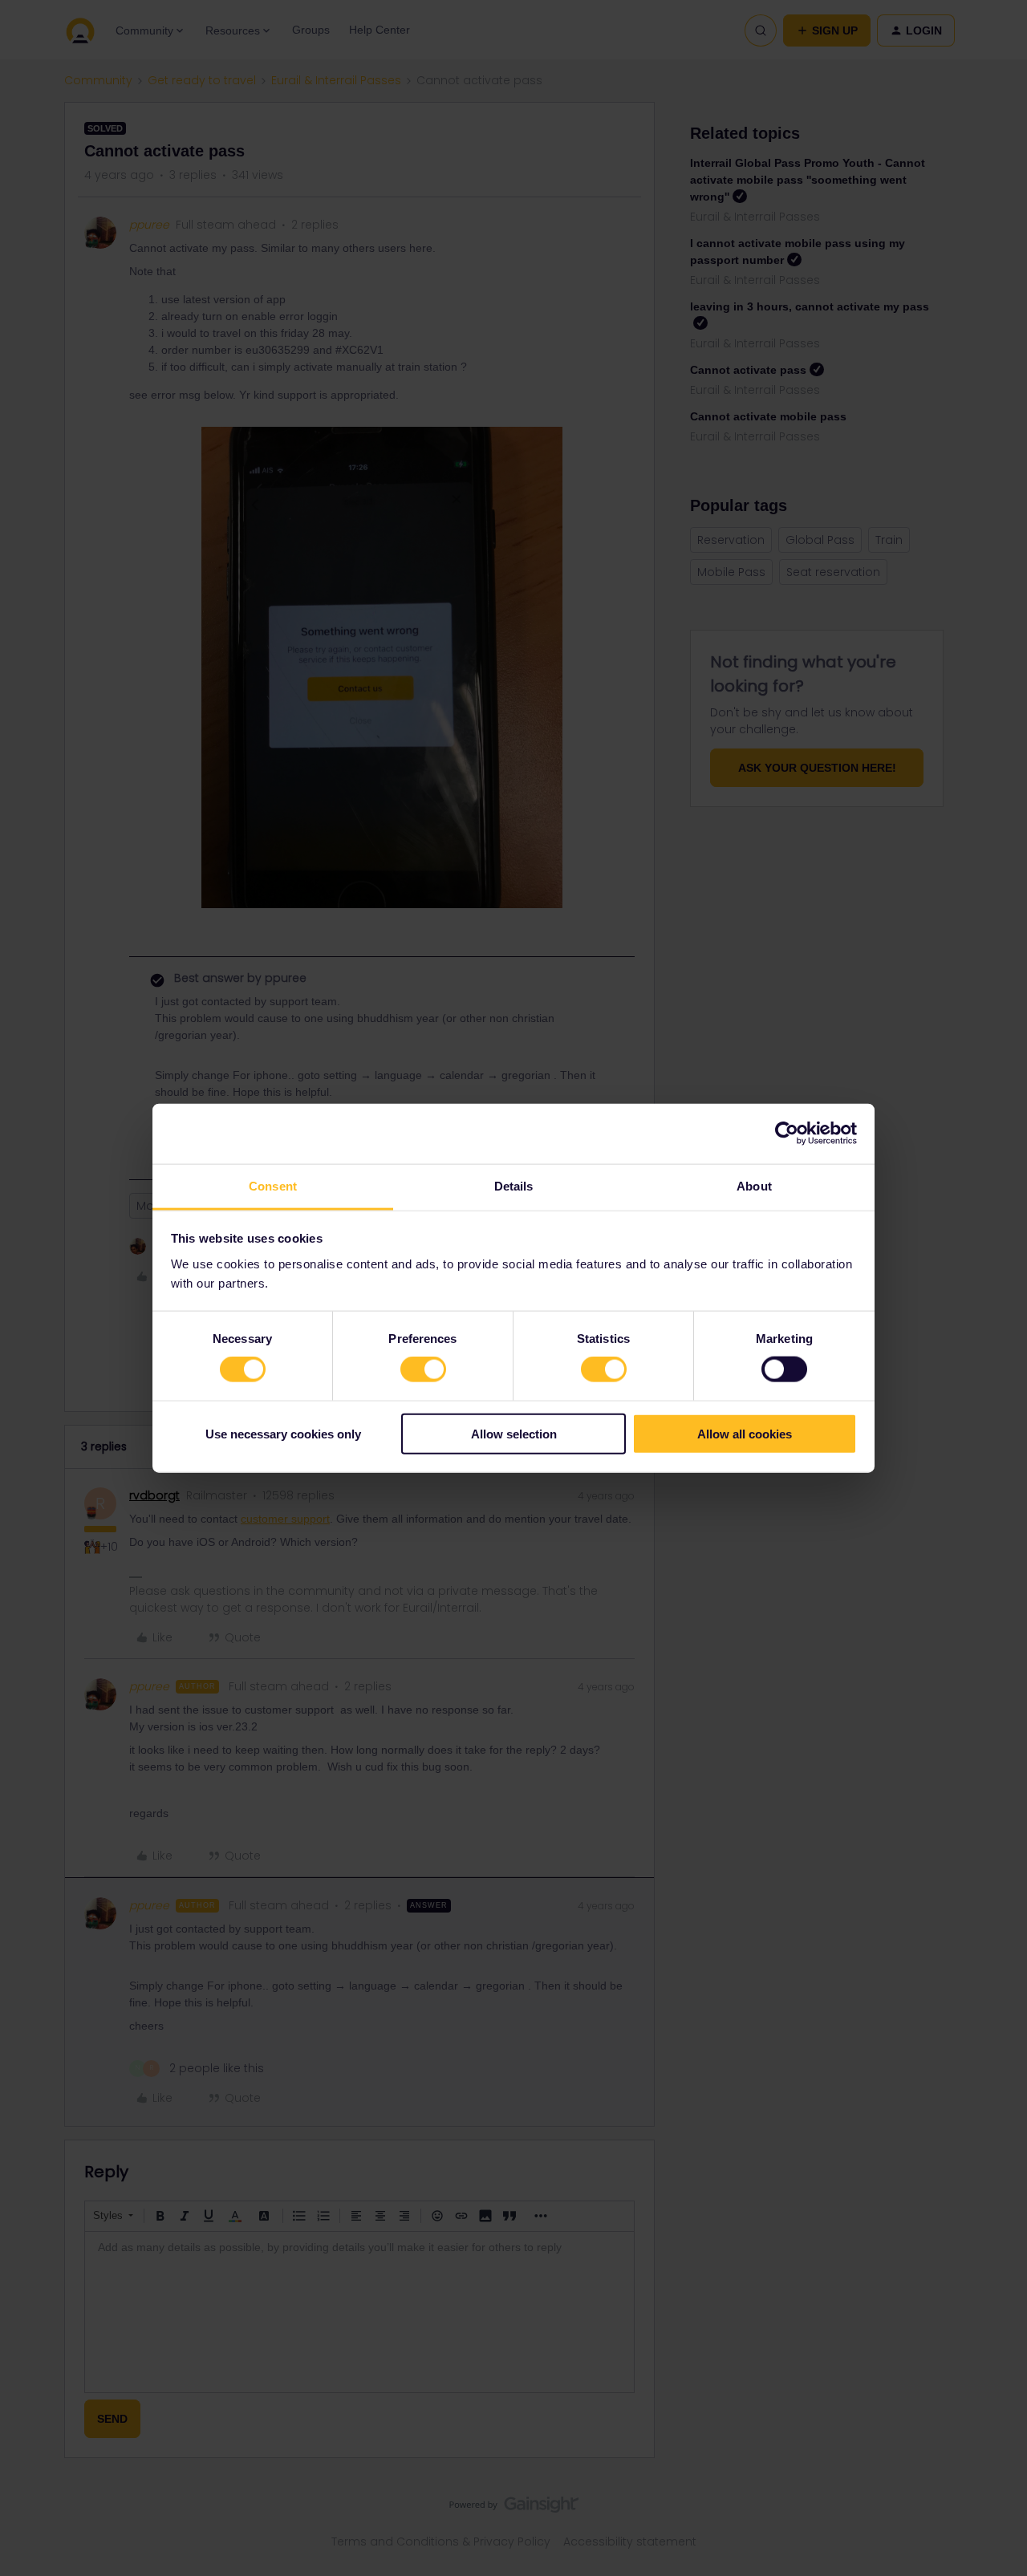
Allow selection (514, 1433)
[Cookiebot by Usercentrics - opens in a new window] (787, 1134)
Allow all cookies (745, 1433)
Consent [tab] (273, 1185)
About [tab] (754, 1185)
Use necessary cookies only (283, 1433)
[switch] (423, 1369)
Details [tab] (514, 1185)
